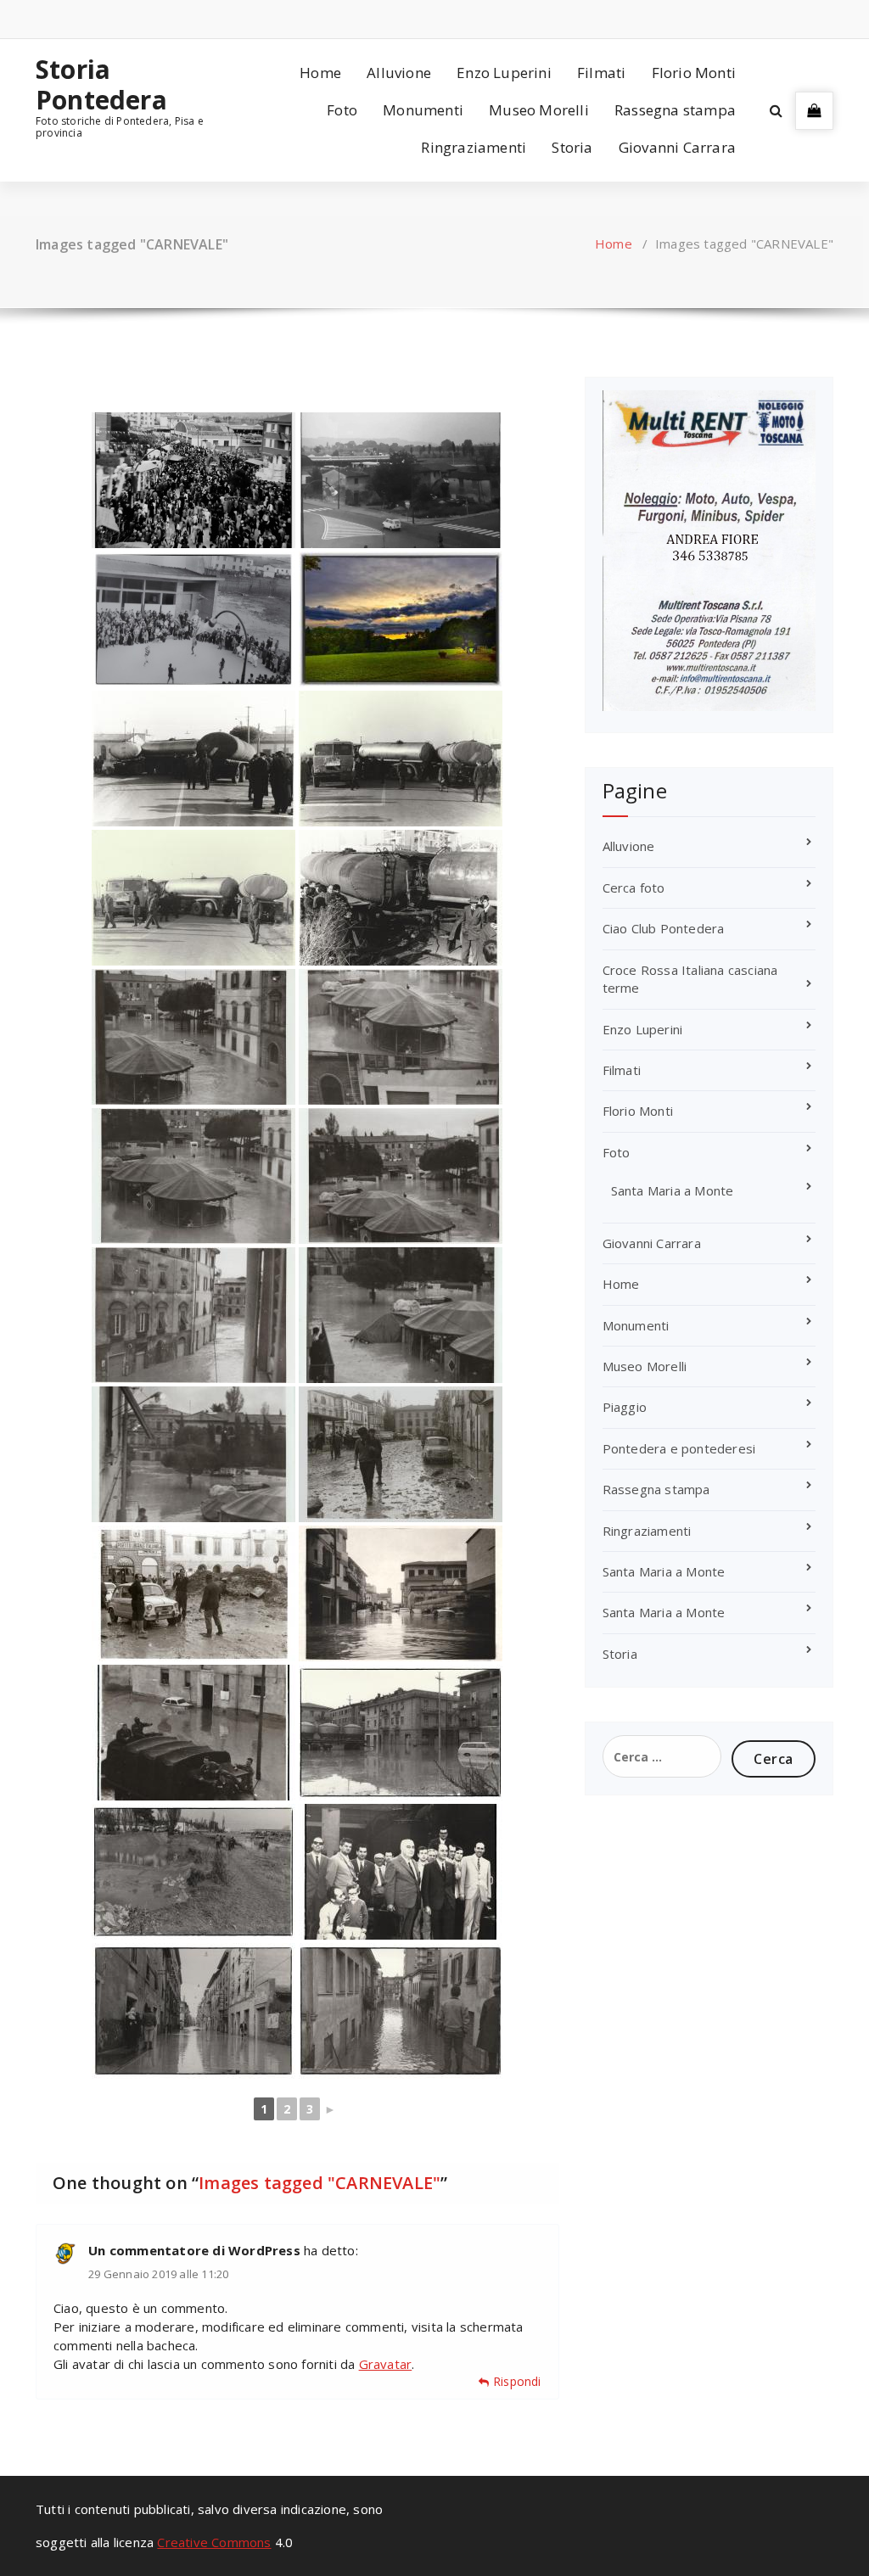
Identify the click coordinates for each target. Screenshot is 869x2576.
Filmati (601, 73)
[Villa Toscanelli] (401, 619)
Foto (342, 110)
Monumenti (423, 110)
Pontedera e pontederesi (679, 1448)
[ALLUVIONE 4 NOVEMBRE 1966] (193, 1315)
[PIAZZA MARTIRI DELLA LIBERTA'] (401, 1454)
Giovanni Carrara (677, 147)
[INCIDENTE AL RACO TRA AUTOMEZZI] (193, 759)
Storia (572, 147)
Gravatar (386, 2364)
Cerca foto (634, 888)
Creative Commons (214, 2542)
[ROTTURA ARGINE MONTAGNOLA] (193, 1872)
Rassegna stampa (675, 110)
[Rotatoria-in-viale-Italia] (401, 480)
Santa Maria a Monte (673, 1190)
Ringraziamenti (474, 147)
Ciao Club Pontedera (664, 928)
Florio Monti (694, 73)
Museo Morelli (539, 110)
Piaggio (625, 1407)
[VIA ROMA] (193, 1733)
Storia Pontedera (101, 85)
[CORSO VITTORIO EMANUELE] (193, 2011)
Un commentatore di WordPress (194, 2250)
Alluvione (399, 73)
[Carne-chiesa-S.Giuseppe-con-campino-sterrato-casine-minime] (193, 619)
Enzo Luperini (504, 73)
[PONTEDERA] (401, 1037)
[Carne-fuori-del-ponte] (193, 480)
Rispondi (517, 2381)
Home (320, 73)
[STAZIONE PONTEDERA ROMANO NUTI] (401, 1872)
